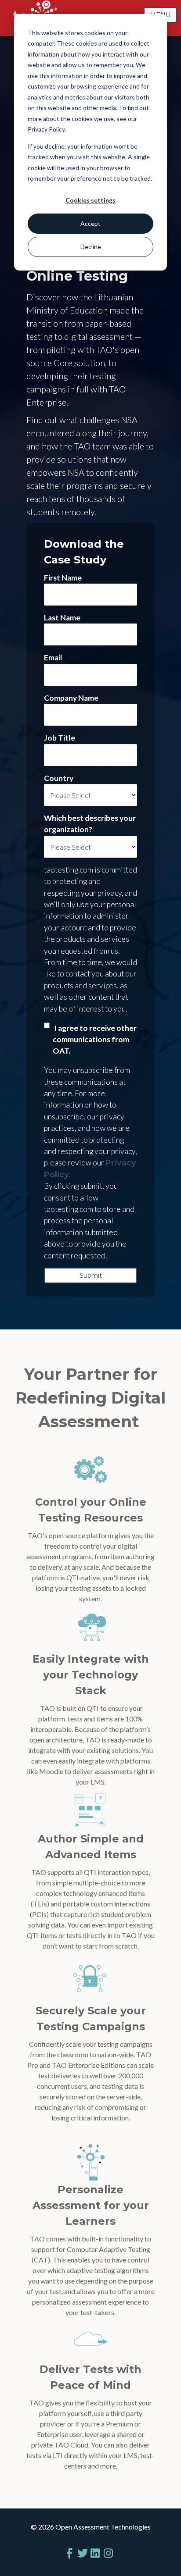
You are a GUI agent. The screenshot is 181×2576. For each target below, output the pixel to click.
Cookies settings (90, 200)
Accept (90, 223)
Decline (91, 247)
